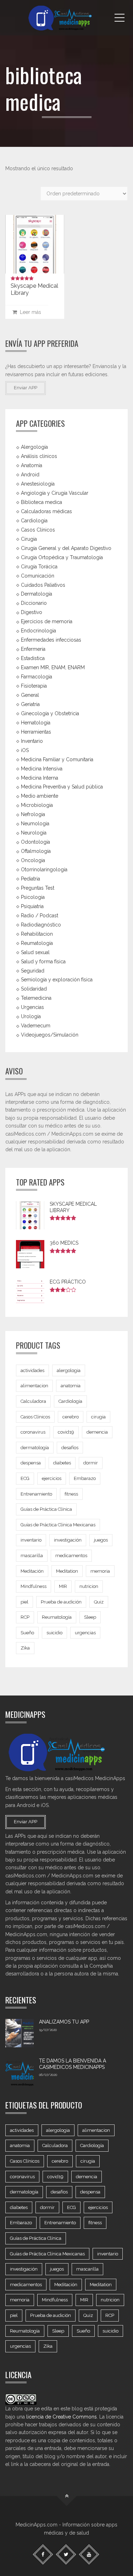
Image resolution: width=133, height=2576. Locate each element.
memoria (100, 1571)
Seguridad (33, 970)
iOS (25, 750)
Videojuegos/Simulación (50, 1035)
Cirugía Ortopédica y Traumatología (62, 557)
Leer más (29, 312)
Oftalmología (36, 851)
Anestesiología (38, 484)
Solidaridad (34, 989)
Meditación (32, 1571)
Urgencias (32, 1007)
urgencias (85, 1633)
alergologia (69, 1370)
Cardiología (70, 1401)
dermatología (35, 1448)
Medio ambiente (40, 796)
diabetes (62, 1463)
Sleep (90, 1617)
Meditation (67, 1571)
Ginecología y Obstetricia (50, 713)
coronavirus (33, 1432)
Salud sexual (35, 952)
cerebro (71, 1417)
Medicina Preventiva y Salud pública (62, 787)
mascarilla (32, 1556)
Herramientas (36, 732)
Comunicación (38, 575)
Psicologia (33, 897)
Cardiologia (34, 521)
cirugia (98, 1417)
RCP (25, 1617)
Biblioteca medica (41, 502)
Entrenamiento (36, 1494)
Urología (31, 1016)
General (30, 695)
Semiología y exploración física (57, 980)
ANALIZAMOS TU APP (64, 2022)
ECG (25, 1478)
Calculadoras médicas (46, 511)
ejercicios (52, 1478)
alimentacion (34, 1386)
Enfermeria (33, 649)
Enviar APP (26, 388)
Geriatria (30, 704)
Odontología (35, 842)
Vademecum (36, 1026)
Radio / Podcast (40, 916)
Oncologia (33, 860)
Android (30, 475)
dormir (91, 1463)
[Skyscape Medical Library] (35, 244)
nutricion (89, 1586)
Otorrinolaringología (44, 870)
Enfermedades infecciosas (51, 640)
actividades (32, 1370)
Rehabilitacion (37, 934)
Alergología (34, 447)
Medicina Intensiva (42, 768)
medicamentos (71, 1556)
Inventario (32, 741)
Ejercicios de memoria (47, 621)
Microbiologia (37, 805)
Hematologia (36, 723)
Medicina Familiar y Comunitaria (57, 759)
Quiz (99, 1602)
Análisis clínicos (39, 456)
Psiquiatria (32, 906)
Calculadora (33, 1401)
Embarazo (85, 1478)
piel (24, 1602)
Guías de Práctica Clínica (46, 1509)
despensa (31, 1463)
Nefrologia (33, 814)
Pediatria (31, 879)
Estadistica (33, 658)
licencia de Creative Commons (62, 2417)
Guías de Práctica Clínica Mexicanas (58, 1525)
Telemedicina (36, 998)
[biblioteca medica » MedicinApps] (66, 18)
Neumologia (35, 824)
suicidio (54, 1633)
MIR (63, 1586)
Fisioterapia (34, 686)
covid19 (66, 1432)
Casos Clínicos (38, 530)
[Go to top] (66, 2496)
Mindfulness (34, 1586)
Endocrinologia (38, 631)
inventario (31, 1540)
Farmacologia (37, 677)
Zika (25, 1648)
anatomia (71, 1386)
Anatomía (32, 465)
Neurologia (34, 833)
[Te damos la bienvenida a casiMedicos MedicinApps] (20, 2072)
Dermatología (37, 594)
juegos (101, 1540)
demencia (97, 1432)
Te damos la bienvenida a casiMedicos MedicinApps (73, 2064)
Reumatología (37, 943)
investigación (68, 1540)
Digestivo (32, 612)
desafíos (70, 1448)
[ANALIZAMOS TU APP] (20, 2033)
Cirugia (29, 539)
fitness (71, 1494)
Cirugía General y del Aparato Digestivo (66, 548)
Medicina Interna (40, 778)
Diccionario (34, 603)
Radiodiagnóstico (41, 925)
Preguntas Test (38, 888)
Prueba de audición (61, 1602)
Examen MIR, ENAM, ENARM (53, 667)
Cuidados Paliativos (43, 585)
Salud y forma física (43, 961)
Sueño (27, 1633)
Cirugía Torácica (39, 566)
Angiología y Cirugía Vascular (55, 493)
